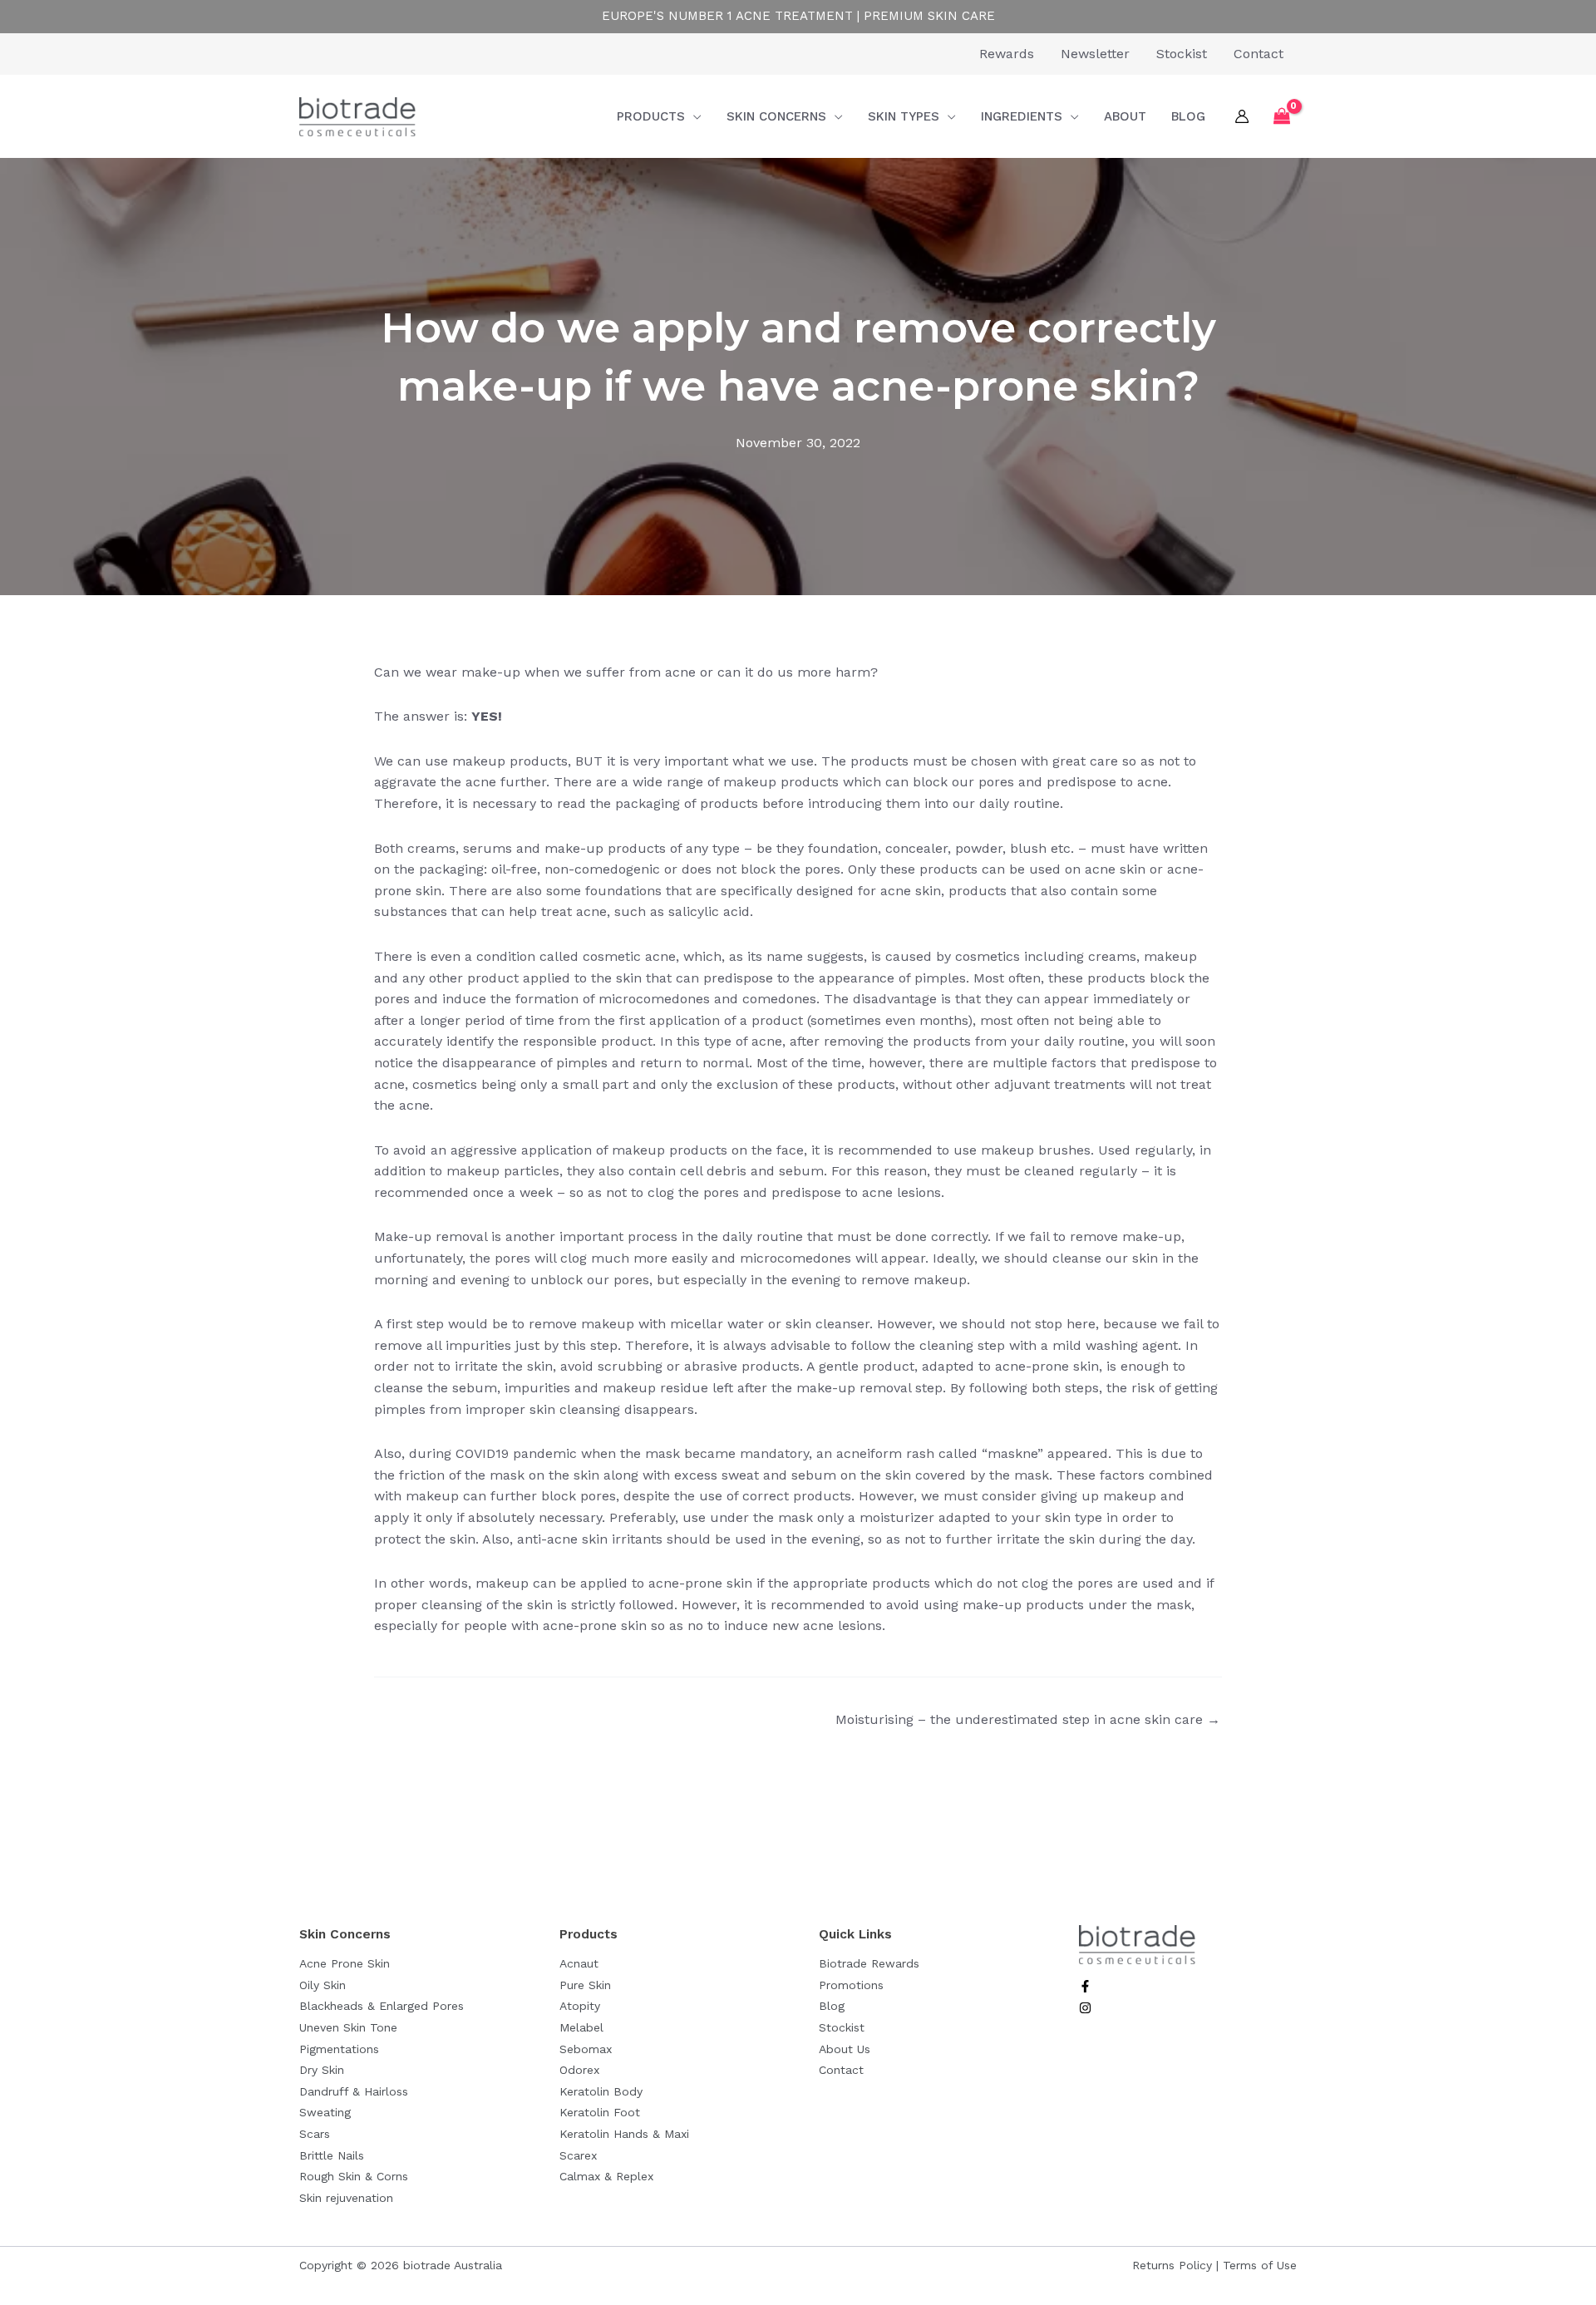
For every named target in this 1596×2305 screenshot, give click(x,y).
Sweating (325, 2112)
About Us (845, 2049)
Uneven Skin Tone (348, 2027)
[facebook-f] (1085, 1988)
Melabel (581, 2027)
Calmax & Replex (606, 2176)
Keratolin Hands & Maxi (624, 2134)
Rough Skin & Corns (354, 2176)
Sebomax (586, 2049)
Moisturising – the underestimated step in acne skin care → (1028, 1719)
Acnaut (579, 1963)
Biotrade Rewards (869, 1963)
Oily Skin (323, 1985)
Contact (841, 2070)
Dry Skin (322, 2070)
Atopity (580, 2006)
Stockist (842, 2027)
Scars (315, 2134)
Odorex (579, 2070)
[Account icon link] (1242, 116)
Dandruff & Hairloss (354, 2091)
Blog (832, 2006)
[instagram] (1085, 2009)
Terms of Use (1260, 2265)
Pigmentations (339, 2049)
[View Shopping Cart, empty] (1281, 117)
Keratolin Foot (600, 2112)
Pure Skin (585, 1985)
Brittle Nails (332, 2155)
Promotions (851, 1985)
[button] (693, 116)
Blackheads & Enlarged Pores (382, 2006)
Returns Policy (1172, 2265)
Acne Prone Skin (345, 1963)
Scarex (578, 2155)
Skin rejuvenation (346, 2198)
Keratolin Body (601, 2091)
